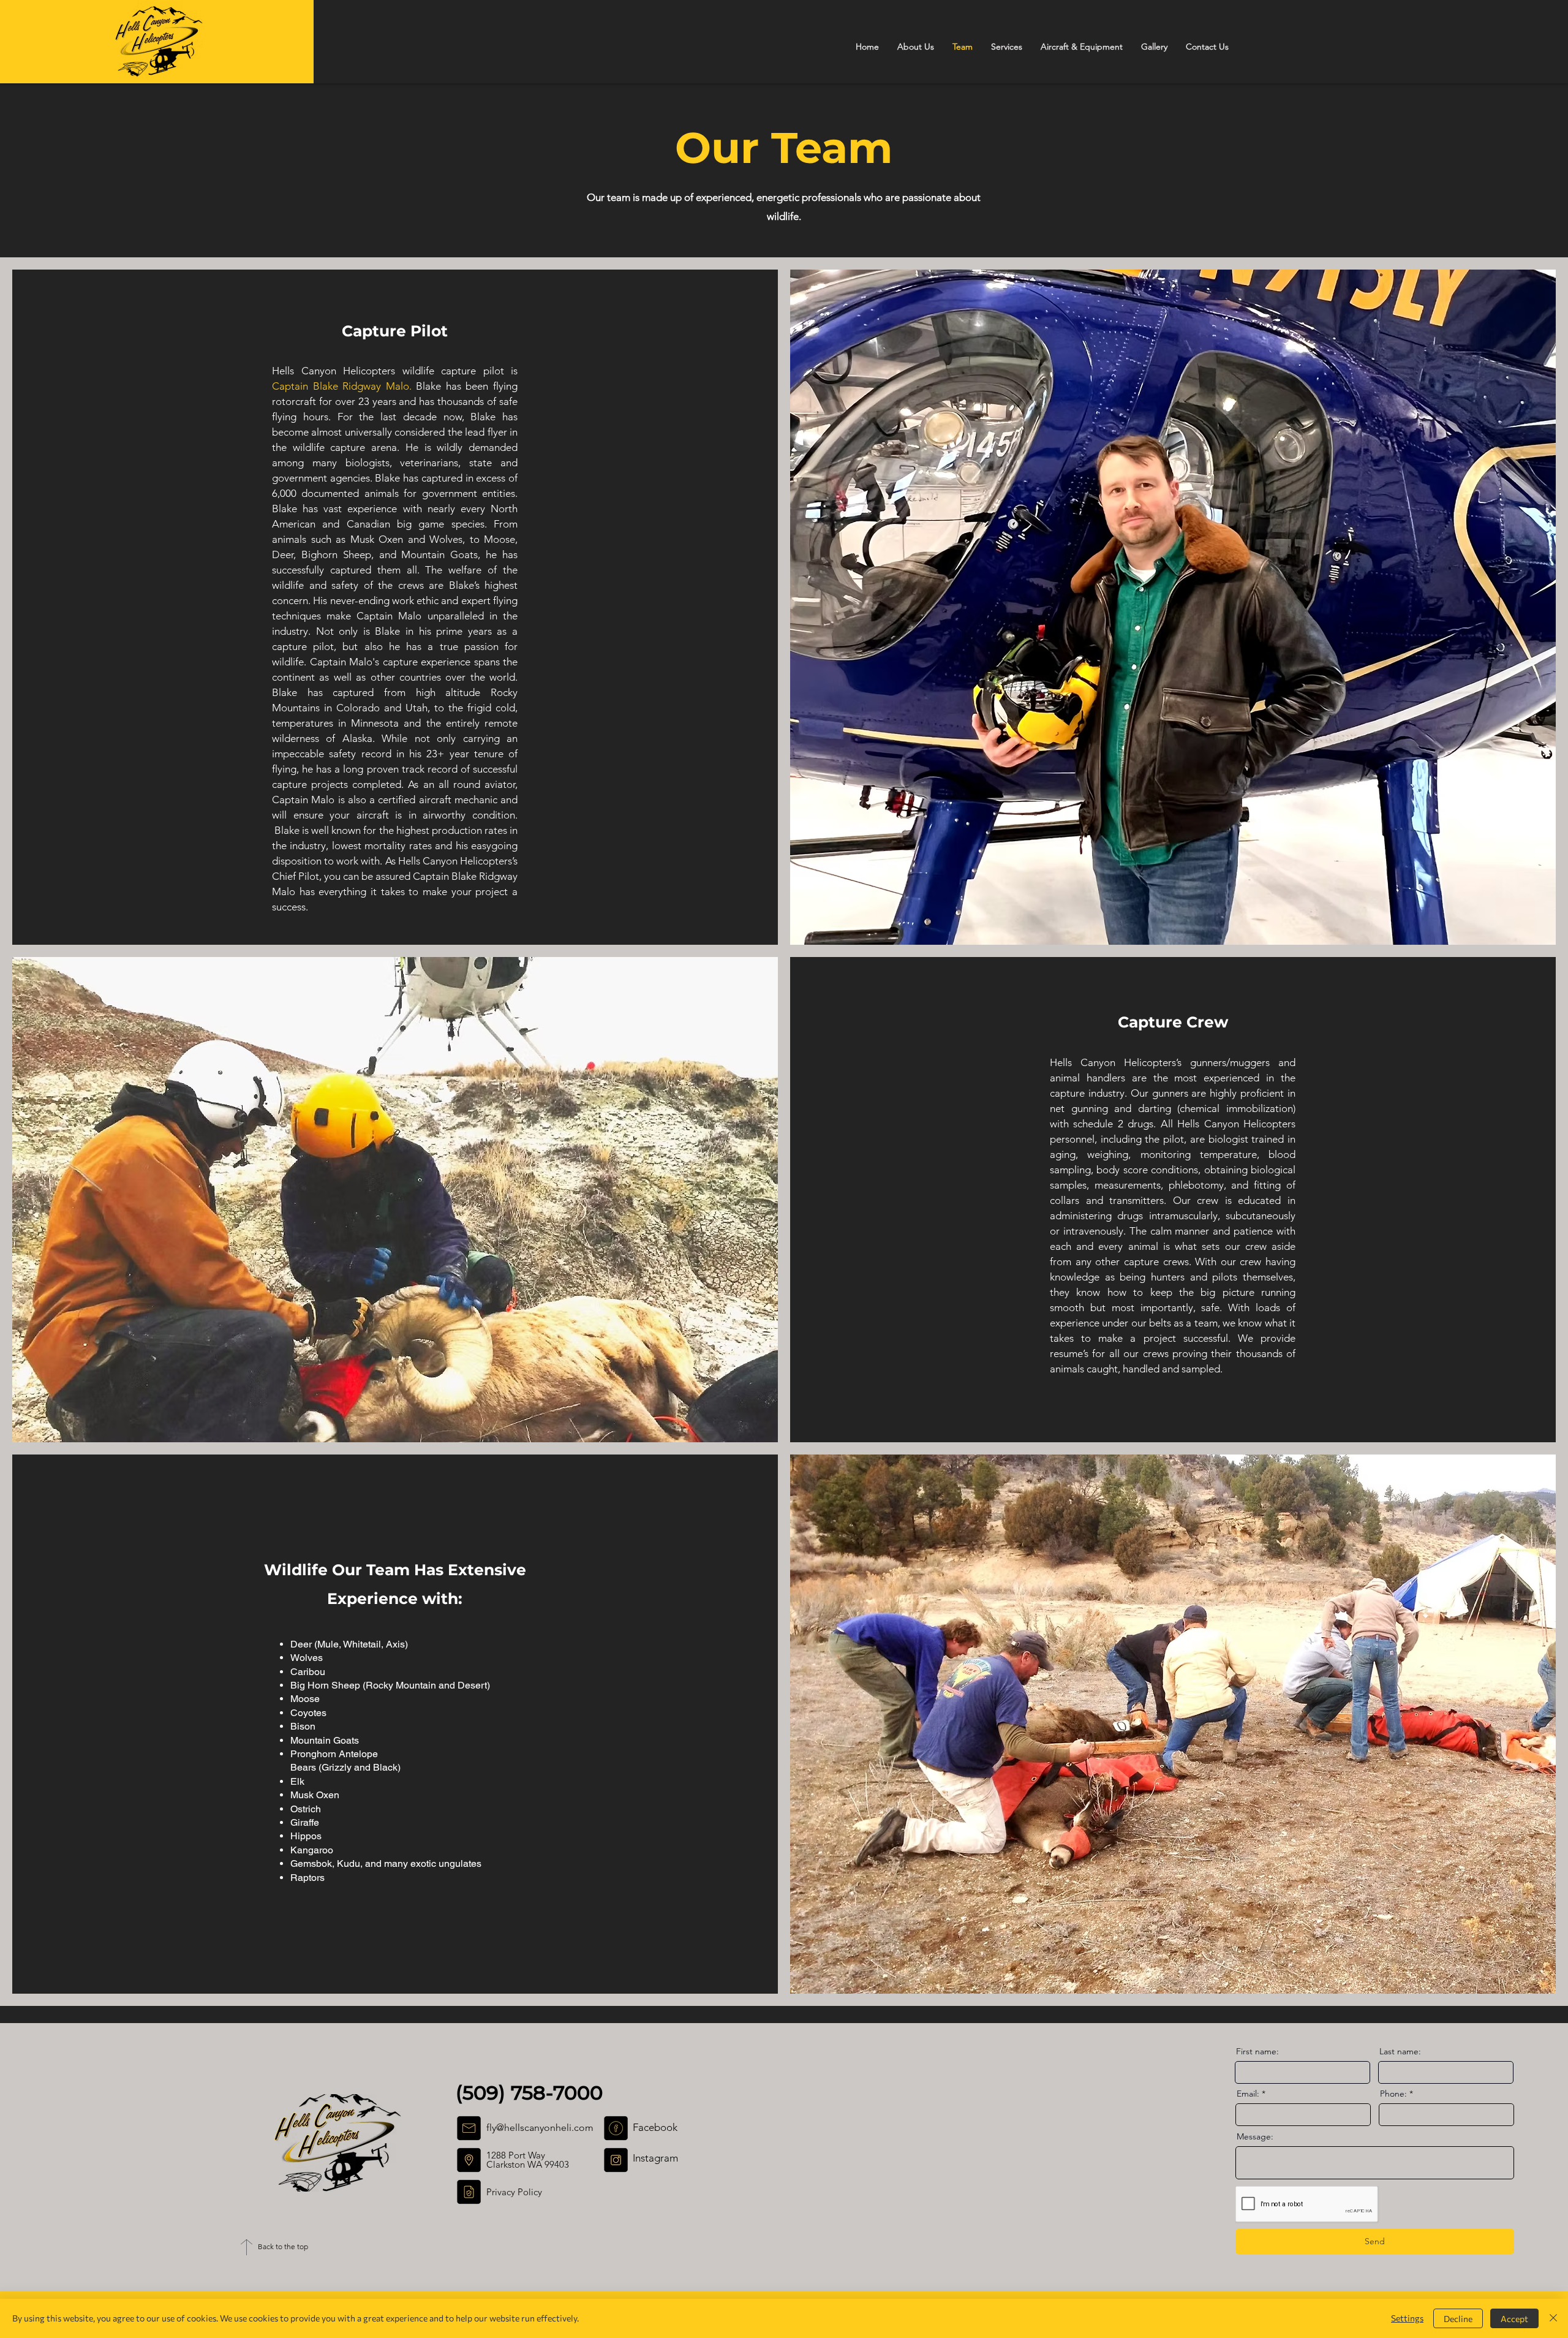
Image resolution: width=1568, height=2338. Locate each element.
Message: (1255, 2136)
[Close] (1553, 2318)
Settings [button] (1407, 2318)
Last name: (1400, 2051)
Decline (1458, 2319)
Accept (1514, 2319)
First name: (1257, 2051)
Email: (1248, 2094)
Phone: (1393, 2094)
